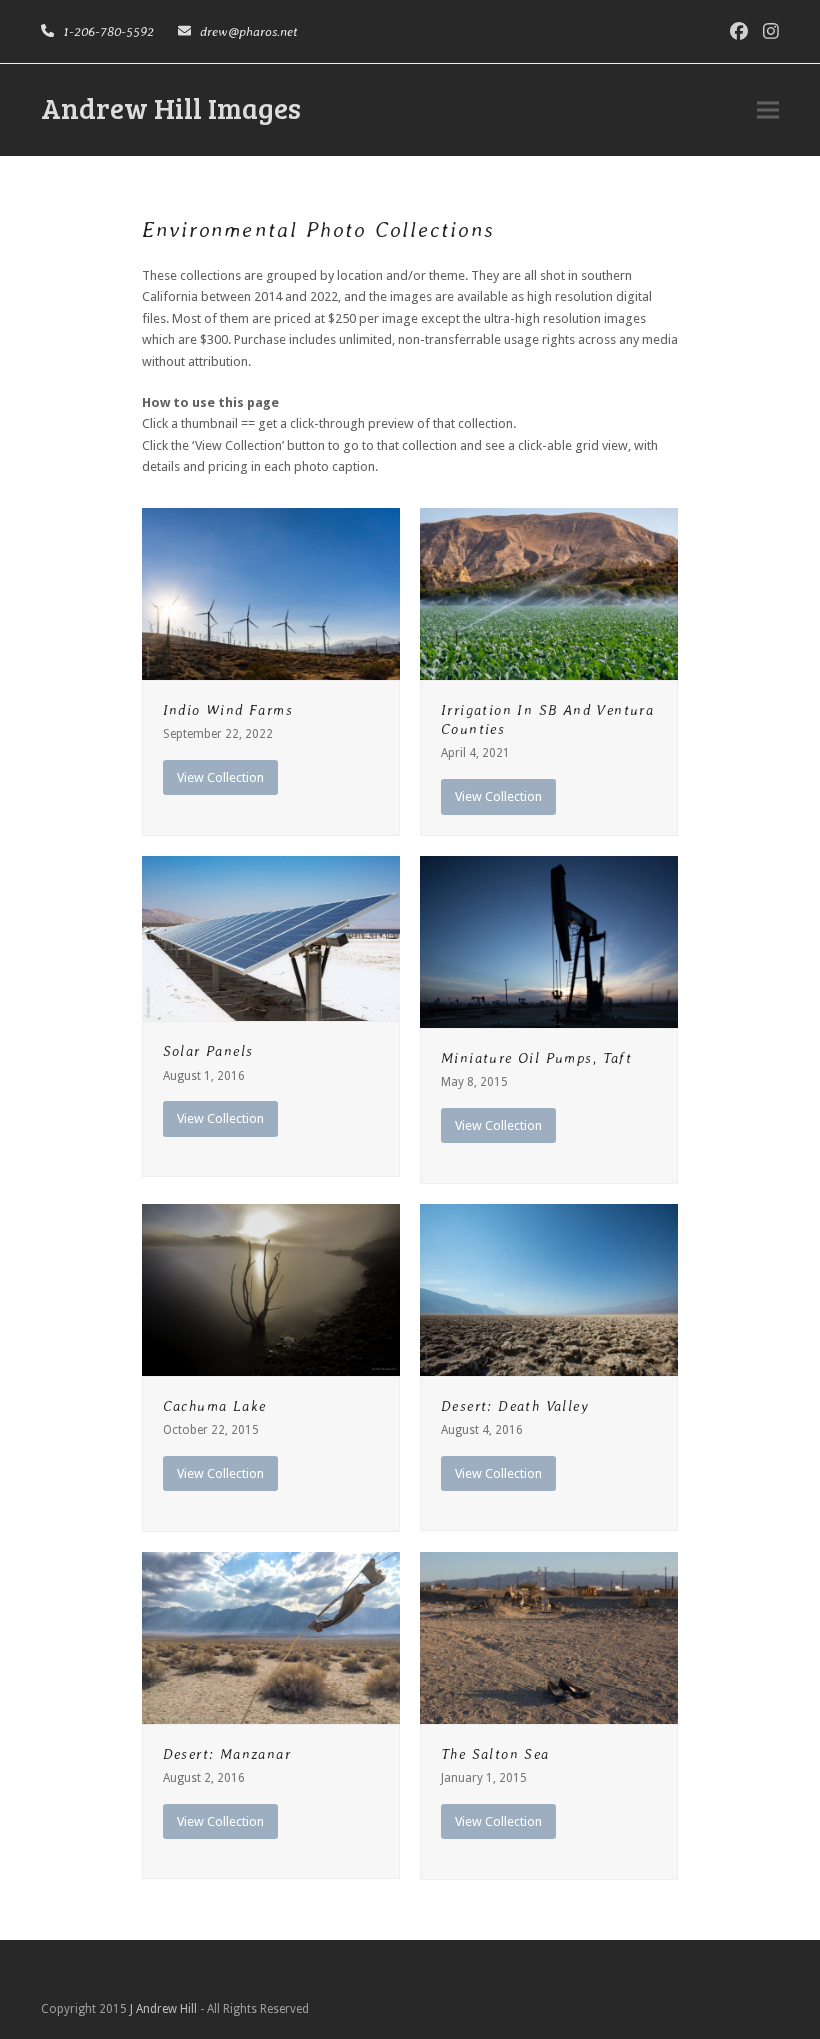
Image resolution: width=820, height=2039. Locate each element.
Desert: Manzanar (227, 1754)
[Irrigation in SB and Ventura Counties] (549, 592)
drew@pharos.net (247, 31)
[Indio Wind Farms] (271, 592)
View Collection (220, 777)
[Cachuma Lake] (271, 1288)
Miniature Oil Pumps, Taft (536, 1058)
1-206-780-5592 (106, 31)
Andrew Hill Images (171, 107)
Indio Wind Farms (228, 710)
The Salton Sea (495, 1754)
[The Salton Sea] (549, 1636)
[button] (768, 110)
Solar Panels (208, 1051)
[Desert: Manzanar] (271, 1636)
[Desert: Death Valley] (549, 1288)
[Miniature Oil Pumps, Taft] (549, 940)
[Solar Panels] (271, 937)
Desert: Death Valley (515, 1406)
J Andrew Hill (163, 2009)
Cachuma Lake (215, 1406)
